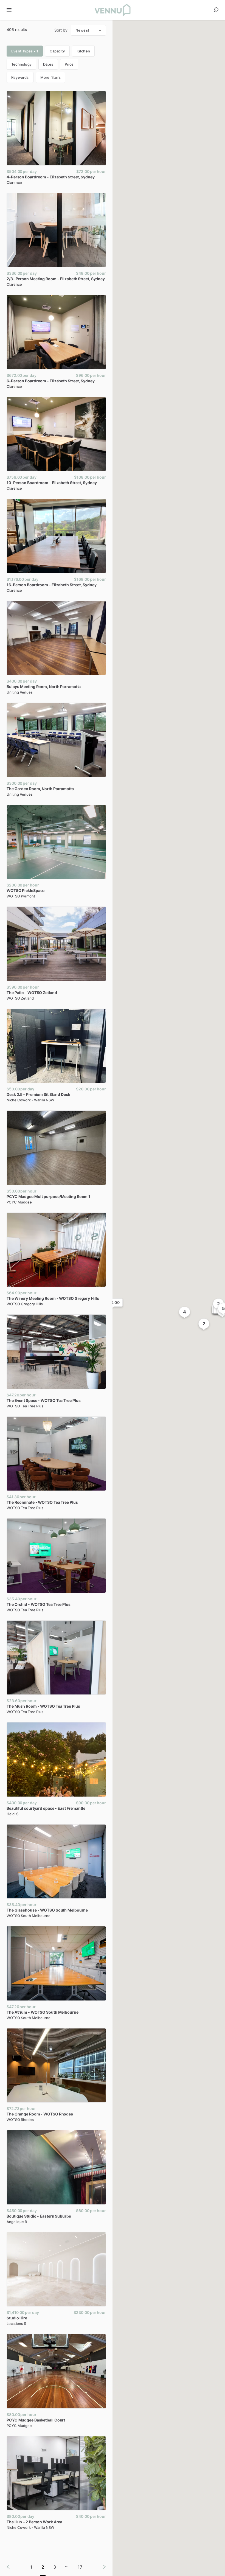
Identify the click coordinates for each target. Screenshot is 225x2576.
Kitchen (83, 51)
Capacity (57, 51)
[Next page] (100, 2567)
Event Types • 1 (25, 51)
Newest (82, 30)
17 (80, 2567)
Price (69, 64)
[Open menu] (9, 10)
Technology (21, 64)
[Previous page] (13, 2567)
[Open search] (216, 10)
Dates (48, 64)
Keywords (20, 77)
